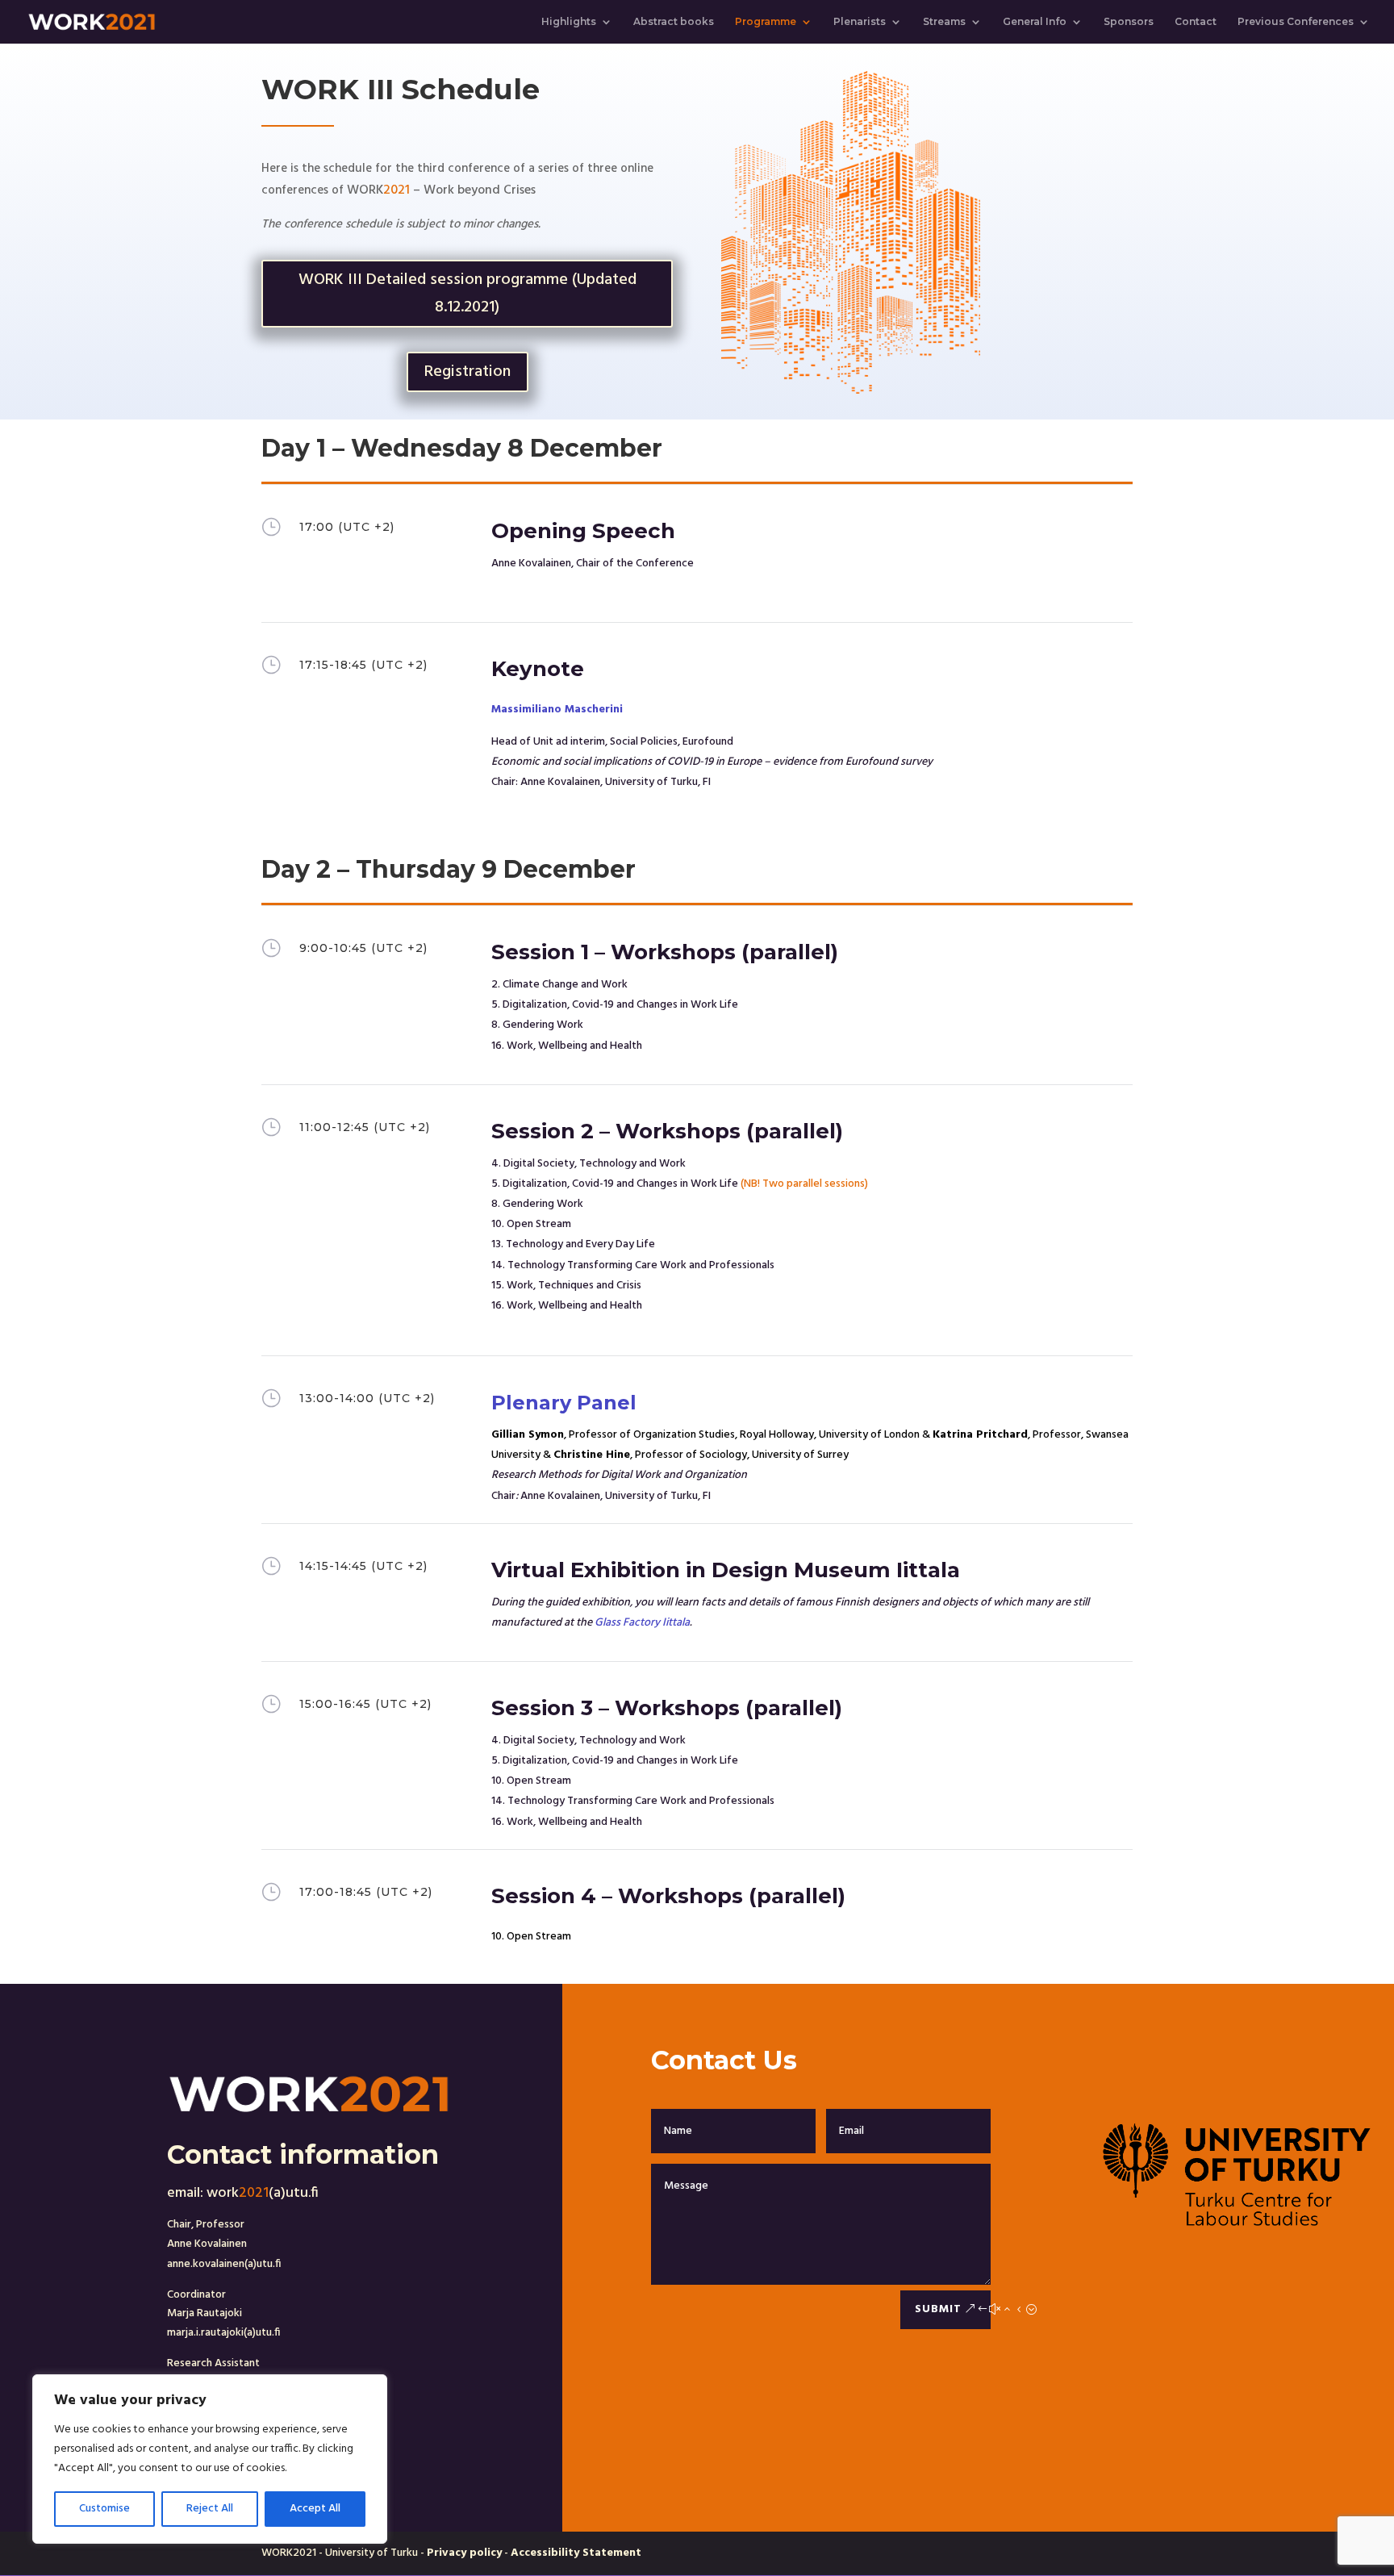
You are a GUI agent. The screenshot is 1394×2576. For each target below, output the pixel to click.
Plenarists (860, 22)
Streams (944, 22)
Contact (1196, 22)
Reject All (210, 2509)
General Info (1035, 22)
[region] (210, 2459)
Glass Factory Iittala (642, 1623)
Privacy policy (464, 2553)
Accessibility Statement (576, 2553)
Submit (938, 2309)
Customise (104, 2509)
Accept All (315, 2509)
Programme (766, 22)
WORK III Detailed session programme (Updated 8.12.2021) (467, 294)
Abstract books (674, 22)
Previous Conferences (1296, 22)
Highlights (569, 22)
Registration (467, 372)
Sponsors (1129, 22)
